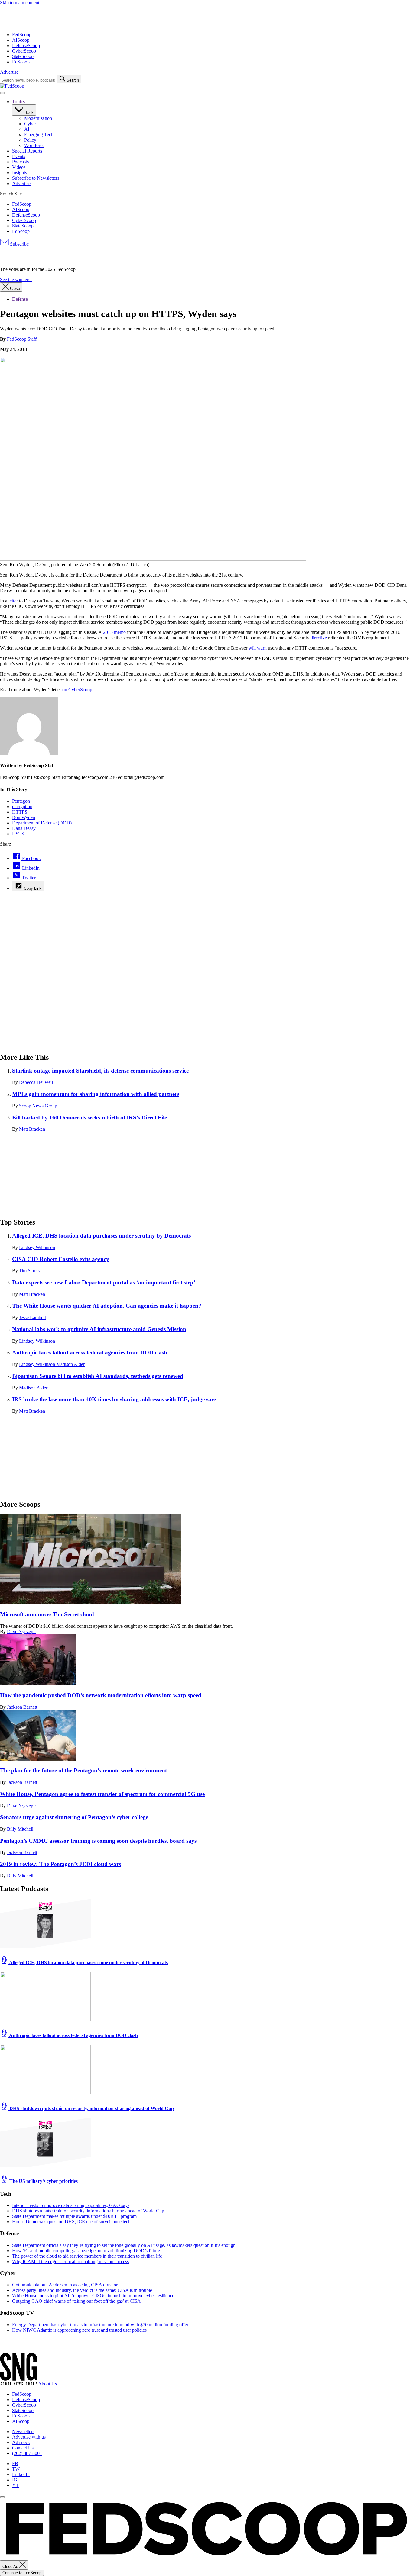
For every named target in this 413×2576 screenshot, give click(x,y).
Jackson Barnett (22, 1707)
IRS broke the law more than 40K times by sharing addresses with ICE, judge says (114, 1399)
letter (13, 601)
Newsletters (23, 2431)
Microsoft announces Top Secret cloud (47, 1614)
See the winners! (16, 279)
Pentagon (21, 801)
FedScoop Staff (22, 339)
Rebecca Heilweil (36, 1082)
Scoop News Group (38, 1106)
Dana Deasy (24, 828)
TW (16, 2469)
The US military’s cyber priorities (43, 2181)
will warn (258, 648)
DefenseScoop (26, 45)
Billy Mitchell (20, 1829)
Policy (30, 140)
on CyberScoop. (78, 690)
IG (15, 2480)
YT (15, 2485)
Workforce (34, 145)
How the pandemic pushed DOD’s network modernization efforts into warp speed (101, 1695)
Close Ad (11, 2566)
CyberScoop (24, 51)
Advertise (9, 72)
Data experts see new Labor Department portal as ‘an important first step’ (104, 1282)
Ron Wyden (24, 817)
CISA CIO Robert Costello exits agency (61, 1259)
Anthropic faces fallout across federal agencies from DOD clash (90, 1352)
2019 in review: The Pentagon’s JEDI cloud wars (60, 1864)
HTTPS (20, 812)
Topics (18, 102)
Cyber (30, 124)
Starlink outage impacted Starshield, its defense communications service (100, 1071)
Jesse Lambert (33, 1317)
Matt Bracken (32, 1129)
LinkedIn (21, 2474)
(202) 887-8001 (27, 2453)
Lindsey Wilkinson (37, 1247)
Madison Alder (70, 1364)
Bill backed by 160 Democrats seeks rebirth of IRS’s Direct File (89, 1118)
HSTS (18, 834)
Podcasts (20, 162)
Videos (19, 167)
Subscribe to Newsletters (36, 178)
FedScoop (22, 35)
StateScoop (23, 56)
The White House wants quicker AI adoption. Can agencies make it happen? (107, 1306)
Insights (20, 173)
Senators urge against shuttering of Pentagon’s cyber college (74, 1817)
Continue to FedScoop (22, 2573)
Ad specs (21, 2442)
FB (15, 2464)
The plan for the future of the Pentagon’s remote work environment (83, 1770)
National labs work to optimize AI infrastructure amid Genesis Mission (99, 1329)
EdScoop (21, 62)
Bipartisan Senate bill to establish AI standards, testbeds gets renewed (98, 1376)
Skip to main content (20, 3)
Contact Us (23, 2448)
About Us (47, 2384)
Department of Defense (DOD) (42, 823)
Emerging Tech (39, 135)
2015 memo (114, 632)
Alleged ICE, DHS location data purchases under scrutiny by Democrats (101, 1236)
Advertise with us (29, 2437)
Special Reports (27, 151)
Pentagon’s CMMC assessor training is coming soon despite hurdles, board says (98, 1841)
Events (19, 156)
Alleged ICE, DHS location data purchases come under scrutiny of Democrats (88, 1963)
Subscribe (19, 244)
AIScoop (21, 40)
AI (27, 129)
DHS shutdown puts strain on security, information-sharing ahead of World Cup (91, 2108)
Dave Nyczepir (21, 1632)
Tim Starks (29, 1271)
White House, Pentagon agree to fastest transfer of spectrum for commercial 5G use (102, 1794)
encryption (22, 806)
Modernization (38, 118)
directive (319, 638)
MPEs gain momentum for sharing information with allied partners (96, 1094)
